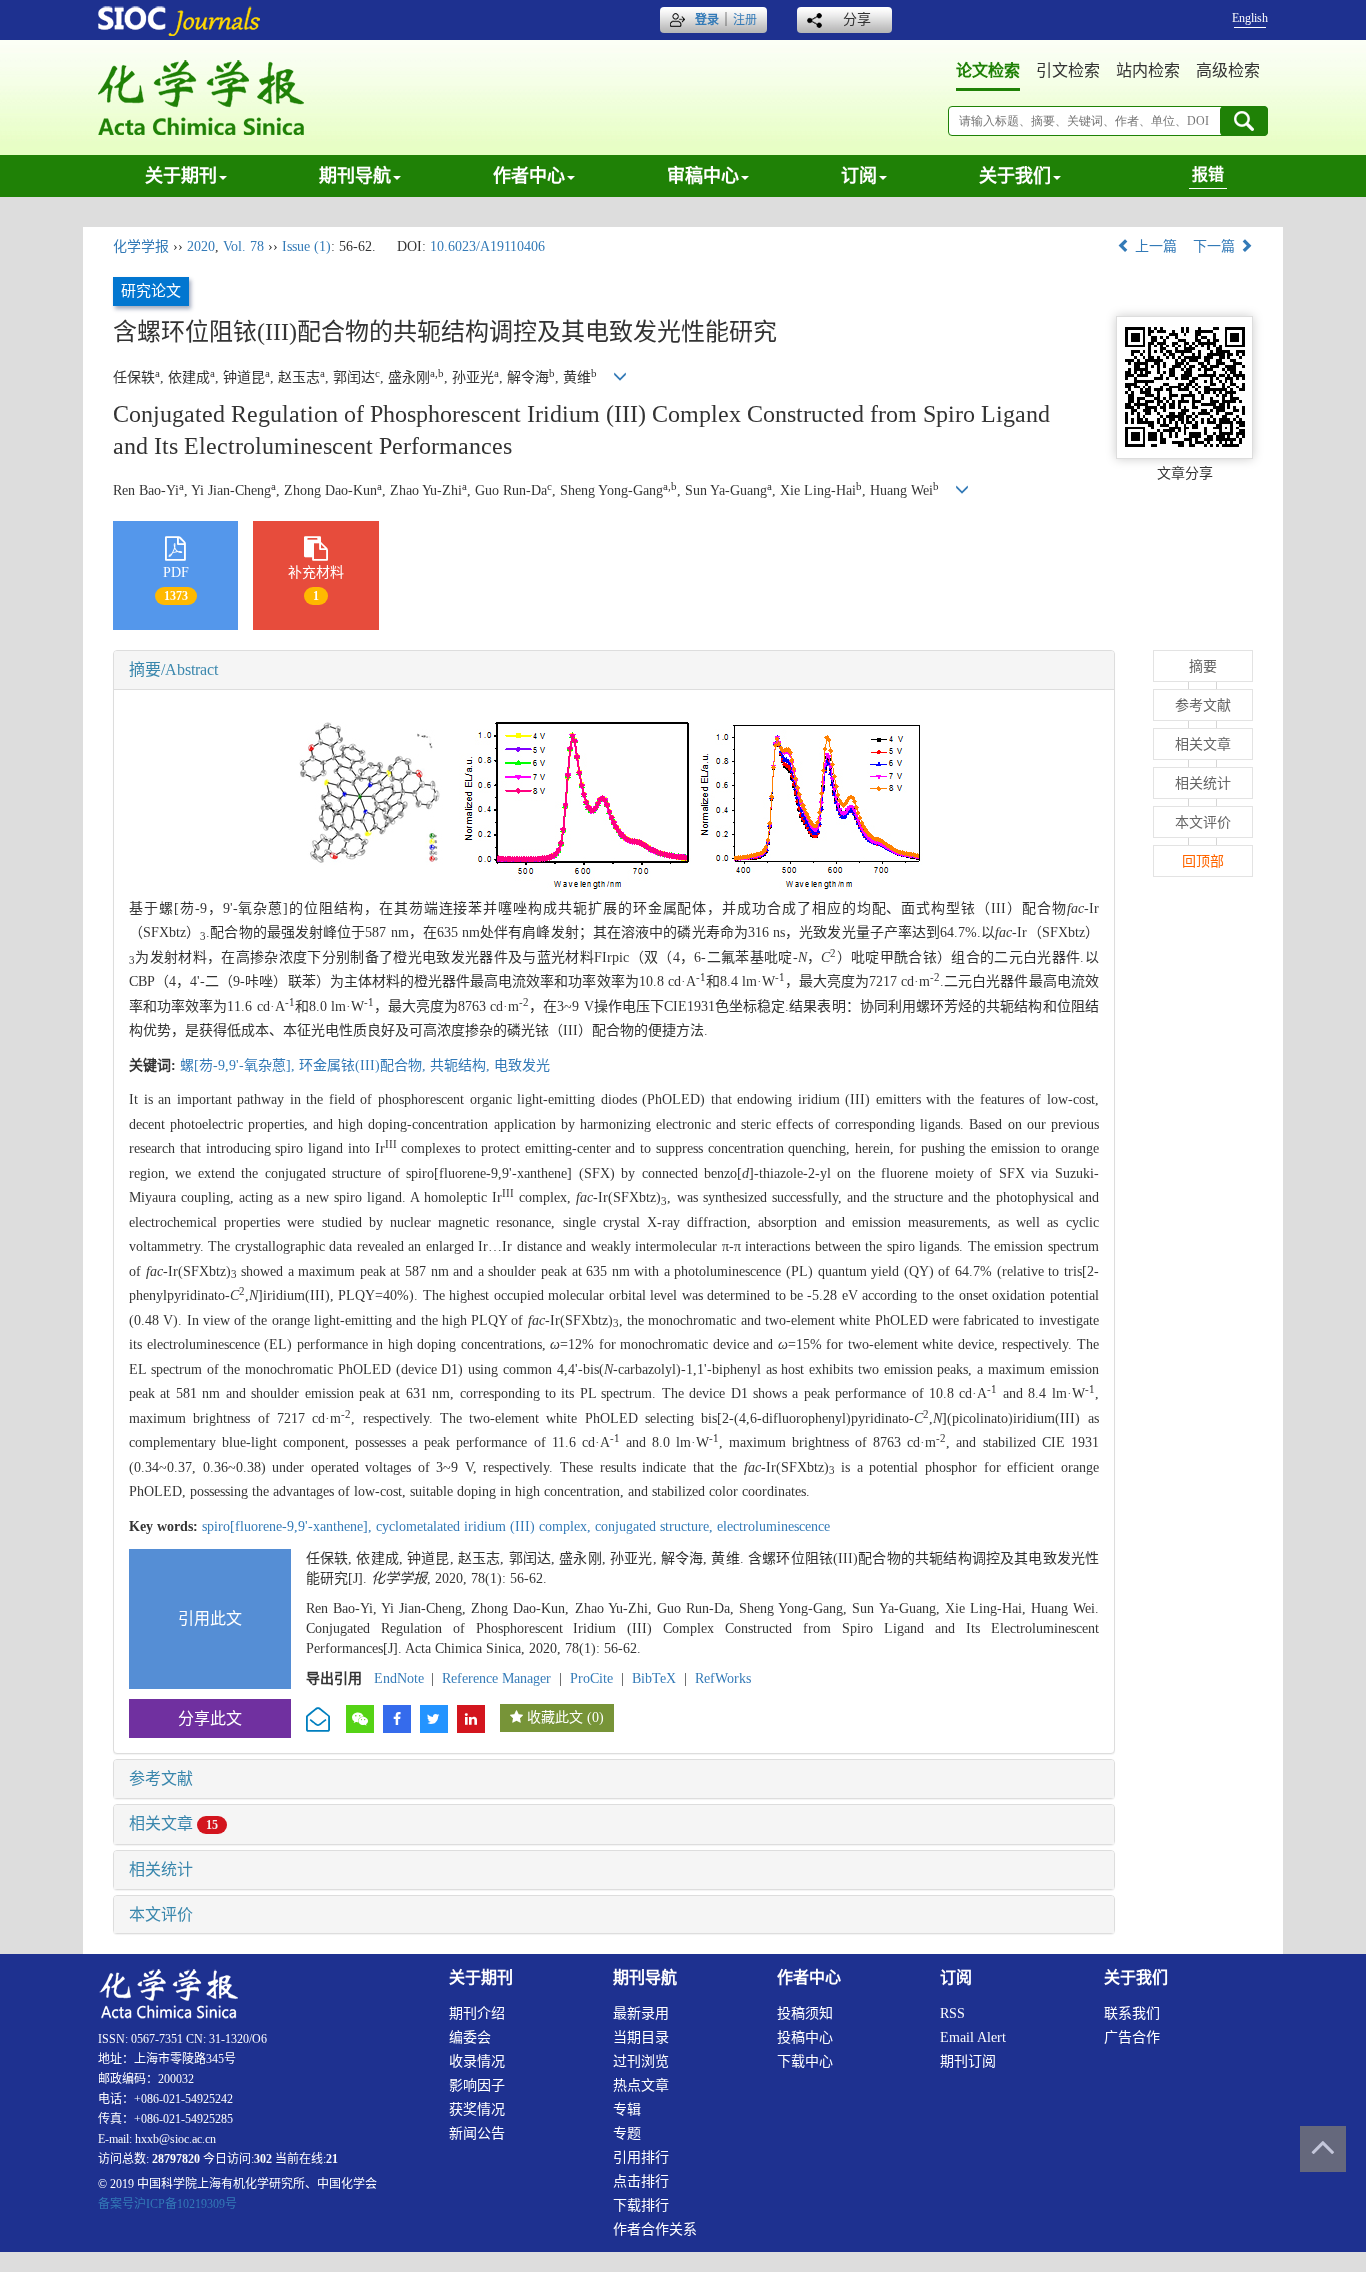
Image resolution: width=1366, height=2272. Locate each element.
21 (332, 2159)
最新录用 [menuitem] (641, 2013)
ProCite (591, 1678)
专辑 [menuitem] (627, 2109)
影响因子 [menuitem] (477, 2085)
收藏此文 (555, 1717)
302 (263, 2159)
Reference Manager (496, 1678)
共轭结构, (462, 1065)
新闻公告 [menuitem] (477, 2133)
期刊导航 (355, 176)
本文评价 (161, 1914)
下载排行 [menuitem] (641, 2205)
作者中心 (529, 176)
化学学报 (141, 246)
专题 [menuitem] (627, 2133)
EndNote (399, 1678)
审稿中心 (703, 176)
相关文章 (173, 1823)
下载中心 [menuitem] (805, 2061)
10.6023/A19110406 (487, 246)
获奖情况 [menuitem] (477, 2109)
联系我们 (1132, 2013)
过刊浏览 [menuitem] (641, 2061)
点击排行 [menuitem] (641, 2181)
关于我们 (1015, 176)
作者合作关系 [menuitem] (655, 2229)
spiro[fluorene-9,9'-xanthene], (289, 1526)
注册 (745, 20)
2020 (201, 246)
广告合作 (1132, 2037)
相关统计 (161, 1869)
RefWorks (723, 1678)
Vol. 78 (243, 246)
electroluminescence (773, 1526)
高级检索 (1228, 70)
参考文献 (161, 1778)
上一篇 (1154, 246)
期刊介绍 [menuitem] (477, 2013)
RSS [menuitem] (952, 2013)
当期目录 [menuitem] (641, 2037)
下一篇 (1216, 246)
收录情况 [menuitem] (477, 2061)
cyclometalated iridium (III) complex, (485, 1526)
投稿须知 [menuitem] (805, 2013)
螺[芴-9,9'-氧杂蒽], (239, 1065)
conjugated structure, (656, 1526)
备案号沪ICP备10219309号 (167, 2204)
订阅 (859, 176)
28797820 (176, 2159)
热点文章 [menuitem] (641, 2085)
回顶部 (1203, 861)
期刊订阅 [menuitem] (968, 2061)
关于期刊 (181, 176)
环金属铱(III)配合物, (364, 1065)
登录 (707, 20)
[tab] (614, 670)
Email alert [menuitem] (973, 2037)
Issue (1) (306, 246)
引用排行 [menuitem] (641, 2157)
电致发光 (522, 1065)
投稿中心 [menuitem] (805, 2037)
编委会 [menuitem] (470, 2037)
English (1250, 18)
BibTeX (654, 1678)
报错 (1208, 174)
